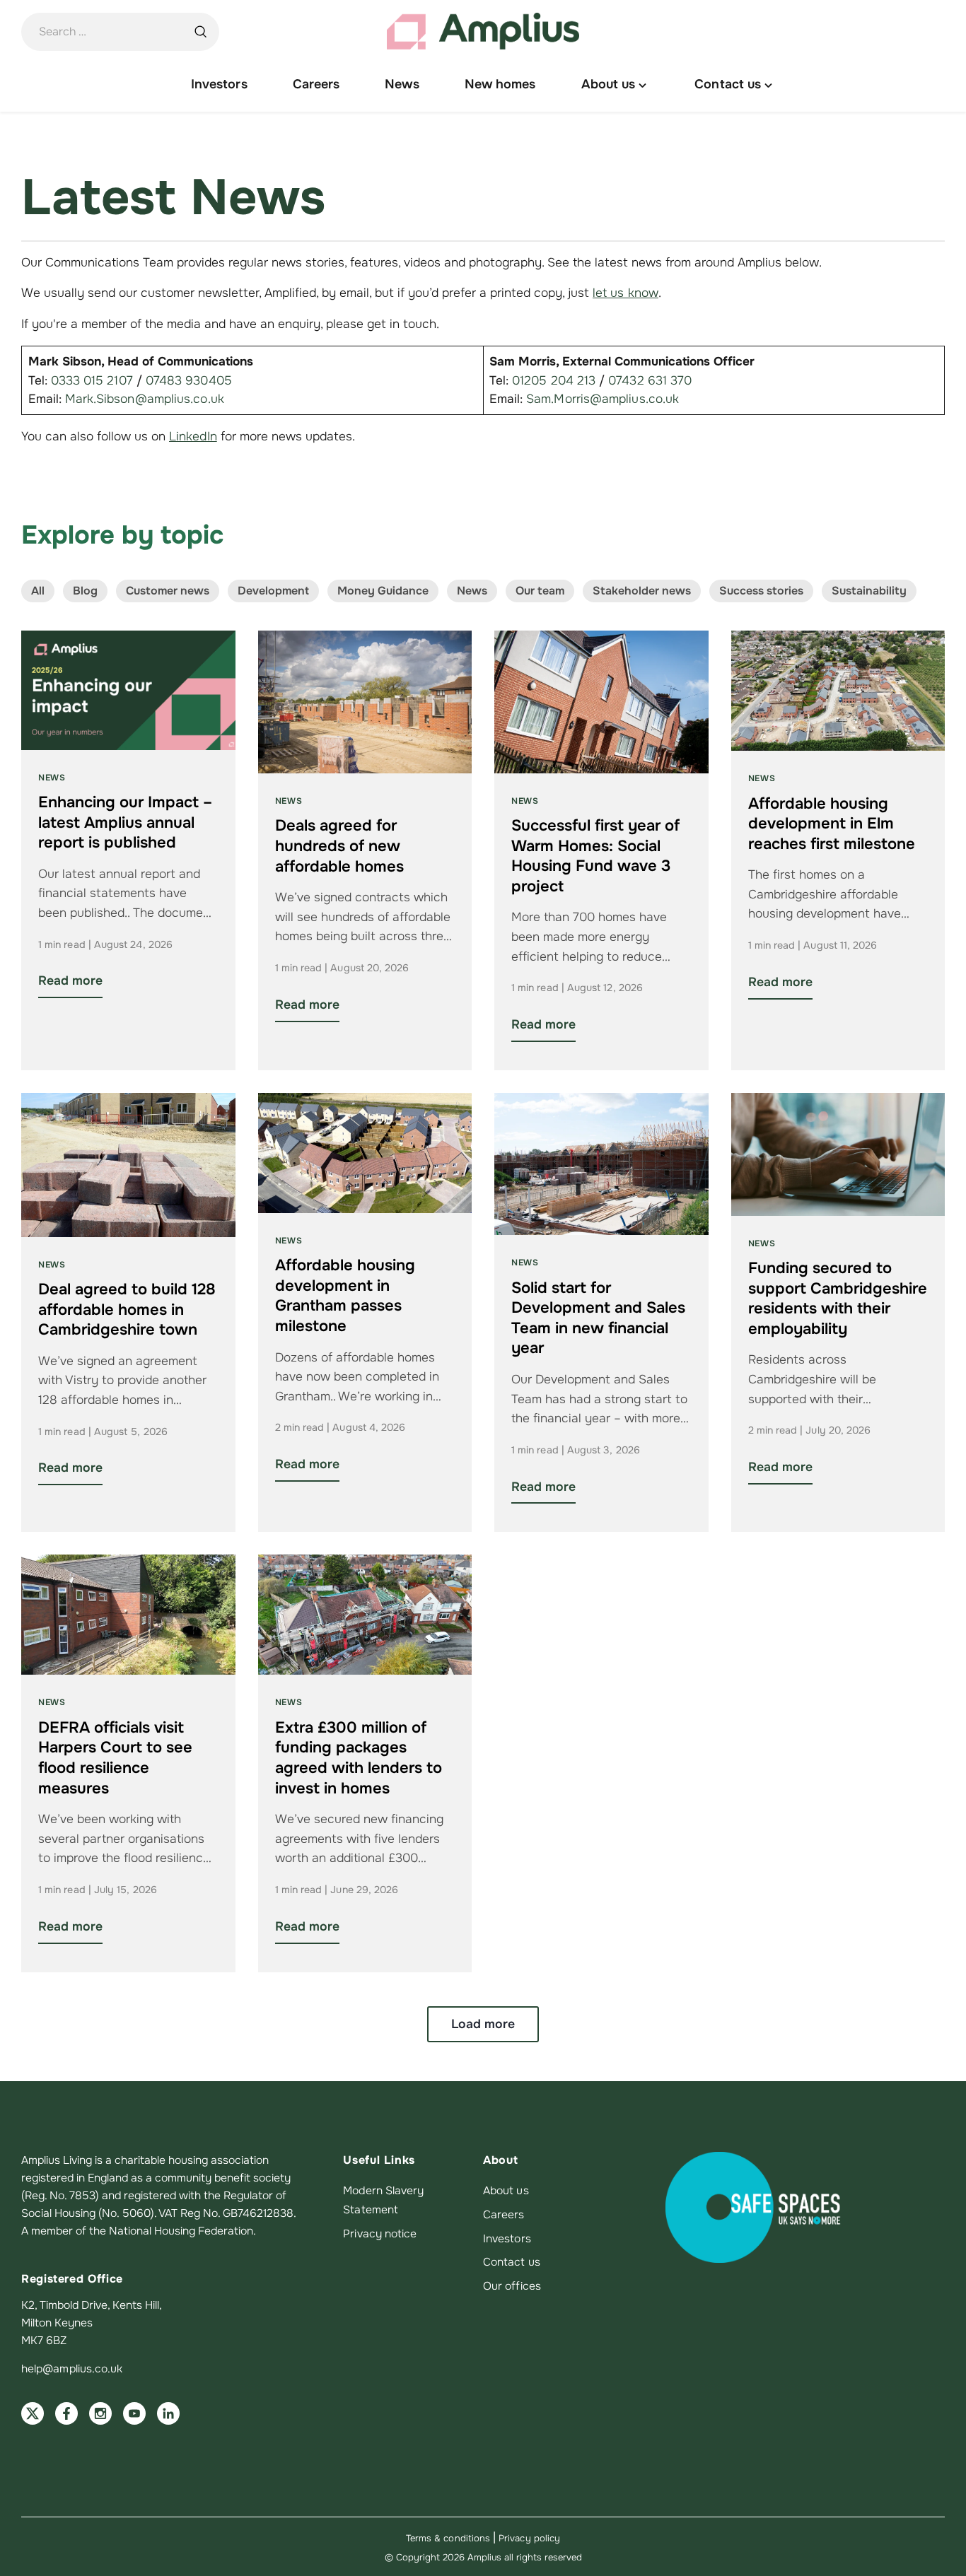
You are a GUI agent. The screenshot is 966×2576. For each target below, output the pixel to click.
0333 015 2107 (92, 380)
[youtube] (134, 2413)
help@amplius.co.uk (72, 2369)
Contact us (512, 2262)
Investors (507, 2239)
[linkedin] (168, 2413)
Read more (70, 980)
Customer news (168, 591)
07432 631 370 (650, 380)
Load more (483, 2024)
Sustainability (869, 591)
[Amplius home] (483, 32)
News (472, 591)
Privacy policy (529, 2538)
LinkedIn (193, 436)
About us (506, 2191)
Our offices (512, 2286)
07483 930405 (189, 380)
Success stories (761, 591)
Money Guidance (383, 591)
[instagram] (100, 2413)
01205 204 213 (554, 380)
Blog (85, 591)
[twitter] (33, 2413)
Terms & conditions (448, 2538)
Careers (504, 2215)
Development (273, 591)
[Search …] (200, 32)
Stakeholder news (642, 591)
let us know (625, 293)
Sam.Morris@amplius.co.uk (603, 399)
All (38, 591)
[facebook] (66, 2413)
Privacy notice (380, 2234)
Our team (540, 591)
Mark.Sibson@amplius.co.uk (145, 399)
